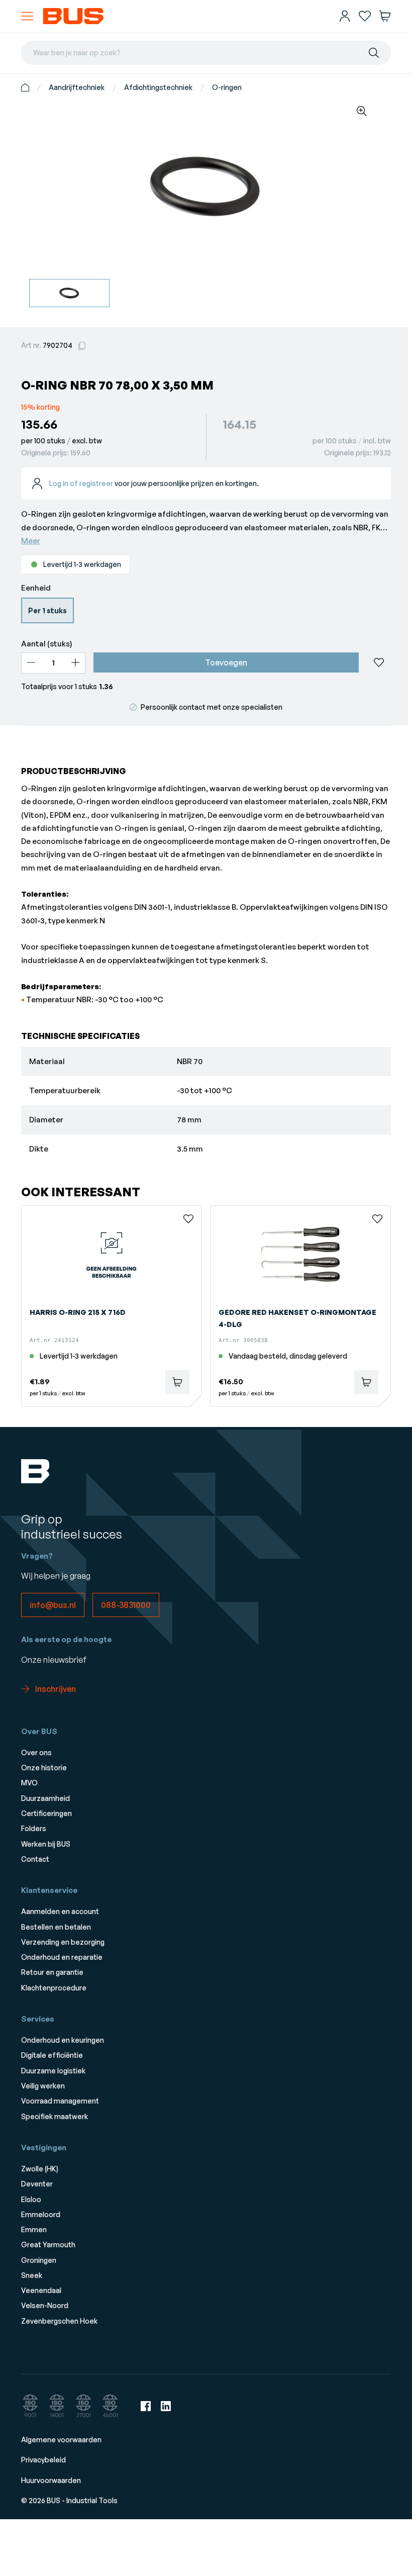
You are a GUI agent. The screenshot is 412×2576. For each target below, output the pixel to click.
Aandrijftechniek (77, 87)
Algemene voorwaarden (61, 2440)
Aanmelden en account (60, 1911)
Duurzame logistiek (53, 2071)
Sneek (32, 2275)
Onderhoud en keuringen (63, 2040)
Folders (34, 1828)
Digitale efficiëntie (52, 2055)
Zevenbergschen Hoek (59, 2321)
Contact (35, 1859)
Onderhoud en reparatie (62, 1957)
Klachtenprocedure (54, 1988)
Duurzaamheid (45, 1798)
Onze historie (44, 1768)
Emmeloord (41, 2214)
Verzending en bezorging (63, 1942)
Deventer (37, 2184)
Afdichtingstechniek (158, 87)
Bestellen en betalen (56, 1927)
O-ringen (227, 87)
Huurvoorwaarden (51, 2480)
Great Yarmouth (48, 2245)
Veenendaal (41, 2290)
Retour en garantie (52, 1972)
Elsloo (31, 2199)
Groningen (39, 2260)
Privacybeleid (43, 2460)
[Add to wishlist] (379, 662)
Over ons (36, 1752)
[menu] (27, 16)
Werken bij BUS (46, 1844)
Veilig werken (43, 2086)
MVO (29, 1783)
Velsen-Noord (45, 2305)
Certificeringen (46, 1813)
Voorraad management (60, 2101)
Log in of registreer (81, 483)
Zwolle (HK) (40, 2169)
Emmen (34, 2229)
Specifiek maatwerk (55, 2116)
